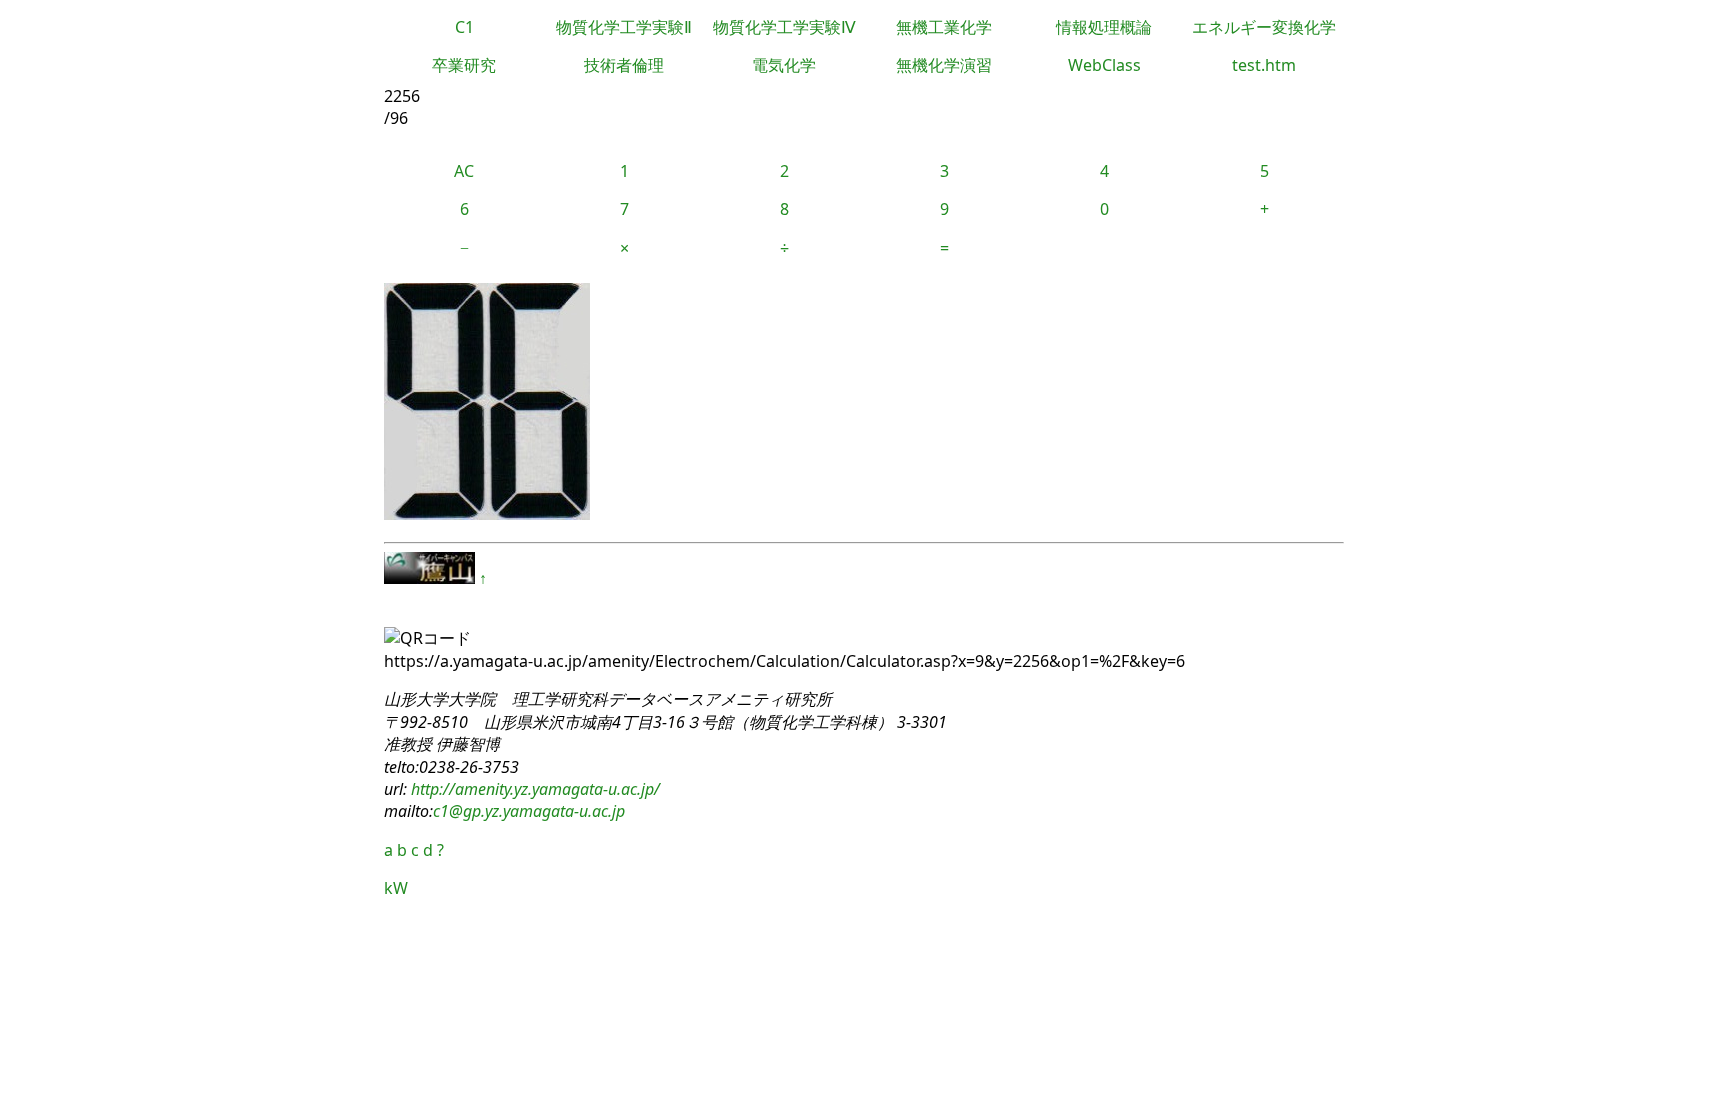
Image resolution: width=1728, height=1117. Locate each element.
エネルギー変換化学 (1264, 27)
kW (396, 888)
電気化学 (784, 65)
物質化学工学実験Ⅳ (784, 27)
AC (464, 171)
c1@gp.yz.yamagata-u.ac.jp (529, 811)
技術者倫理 (624, 65)
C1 (464, 27)
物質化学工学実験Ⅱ (624, 27)
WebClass (1104, 65)
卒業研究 (464, 65)
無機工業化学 (944, 27)
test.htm (1264, 65)
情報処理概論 (1104, 27)
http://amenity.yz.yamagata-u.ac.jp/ (533, 789)
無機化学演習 (944, 65)
